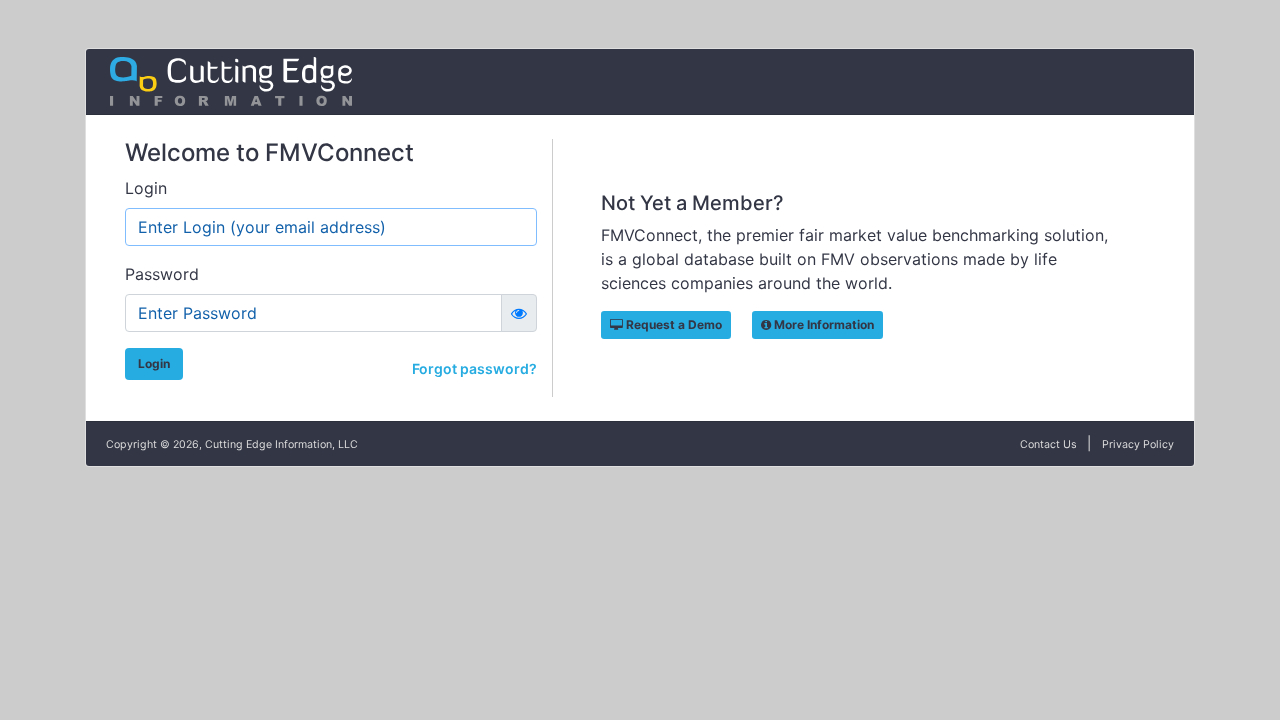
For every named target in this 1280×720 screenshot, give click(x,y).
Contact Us (1048, 444)
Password (162, 274)
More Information (822, 324)
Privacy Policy (1138, 444)
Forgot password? (474, 368)
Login (146, 188)
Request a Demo (672, 324)
